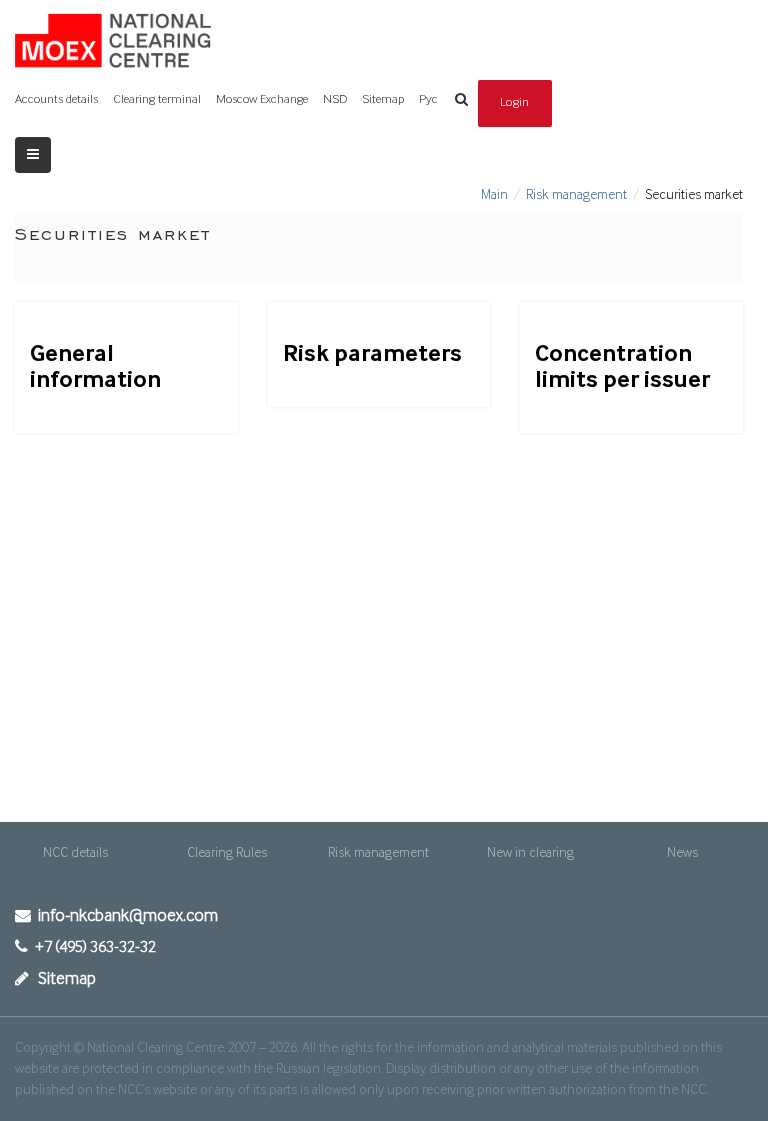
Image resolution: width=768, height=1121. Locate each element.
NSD (335, 99)
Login (515, 102)
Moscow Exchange (262, 99)
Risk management (576, 195)
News (682, 853)
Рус (428, 99)
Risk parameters (372, 354)
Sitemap (383, 99)
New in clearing (530, 853)
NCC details (75, 853)
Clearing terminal (157, 99)
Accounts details (56, 99)
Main (494, 195)
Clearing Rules (227, 853)
